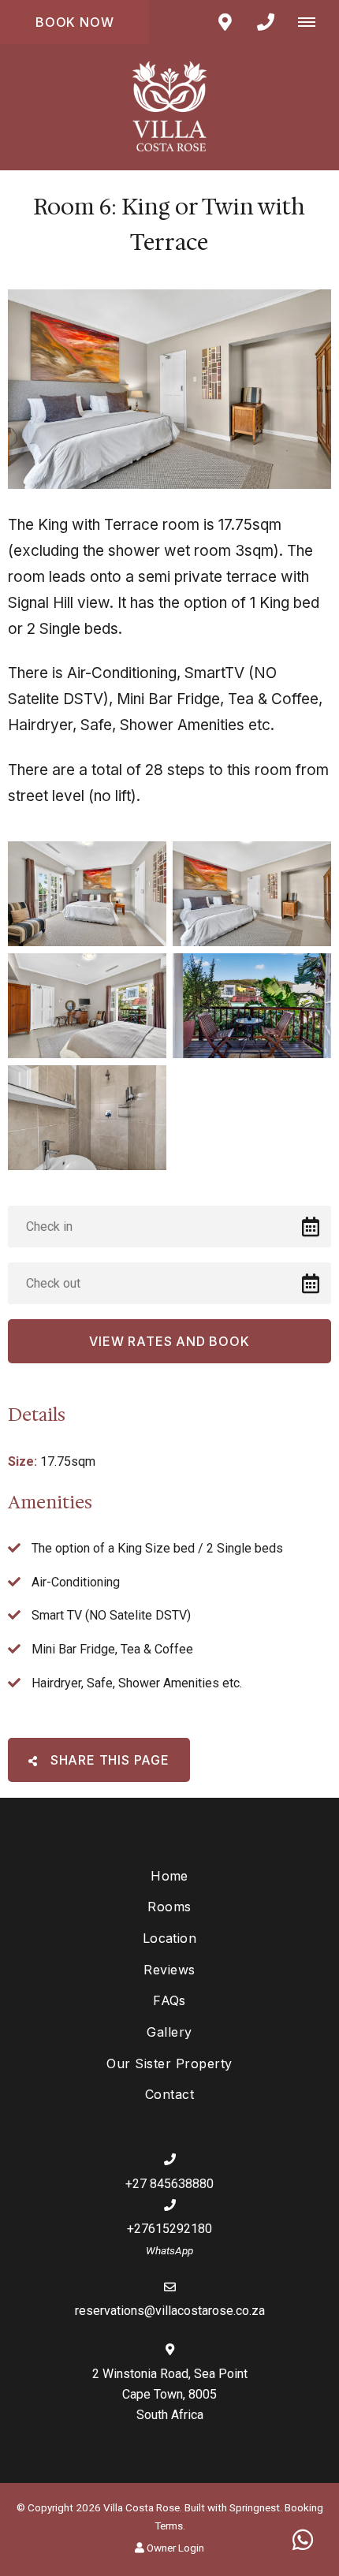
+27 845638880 (169, 2184)
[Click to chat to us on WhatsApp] (303, 2540)
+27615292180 (169, 2229)
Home (169, 1876)
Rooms (169, 1907)
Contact (169, 2094)
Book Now (75, 22)
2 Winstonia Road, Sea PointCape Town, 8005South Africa (170, 2394)
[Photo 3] (87, 1006)
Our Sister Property (169, 2063)
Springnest (255, 2507)
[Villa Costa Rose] (169, 106)
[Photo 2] (252, 894)
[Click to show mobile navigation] (313, 22)
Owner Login (174, 2548)
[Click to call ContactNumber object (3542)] (266, 22)
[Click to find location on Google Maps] (225, 22)
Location (170, 1938)
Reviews (169, 1970)
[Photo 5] (87, 1118)
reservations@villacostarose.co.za (170, 2311)
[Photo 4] (252, 1006)
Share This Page (108, 1760)
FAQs (169, 2000)
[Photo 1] (87, 894)
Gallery (169, 2032)
